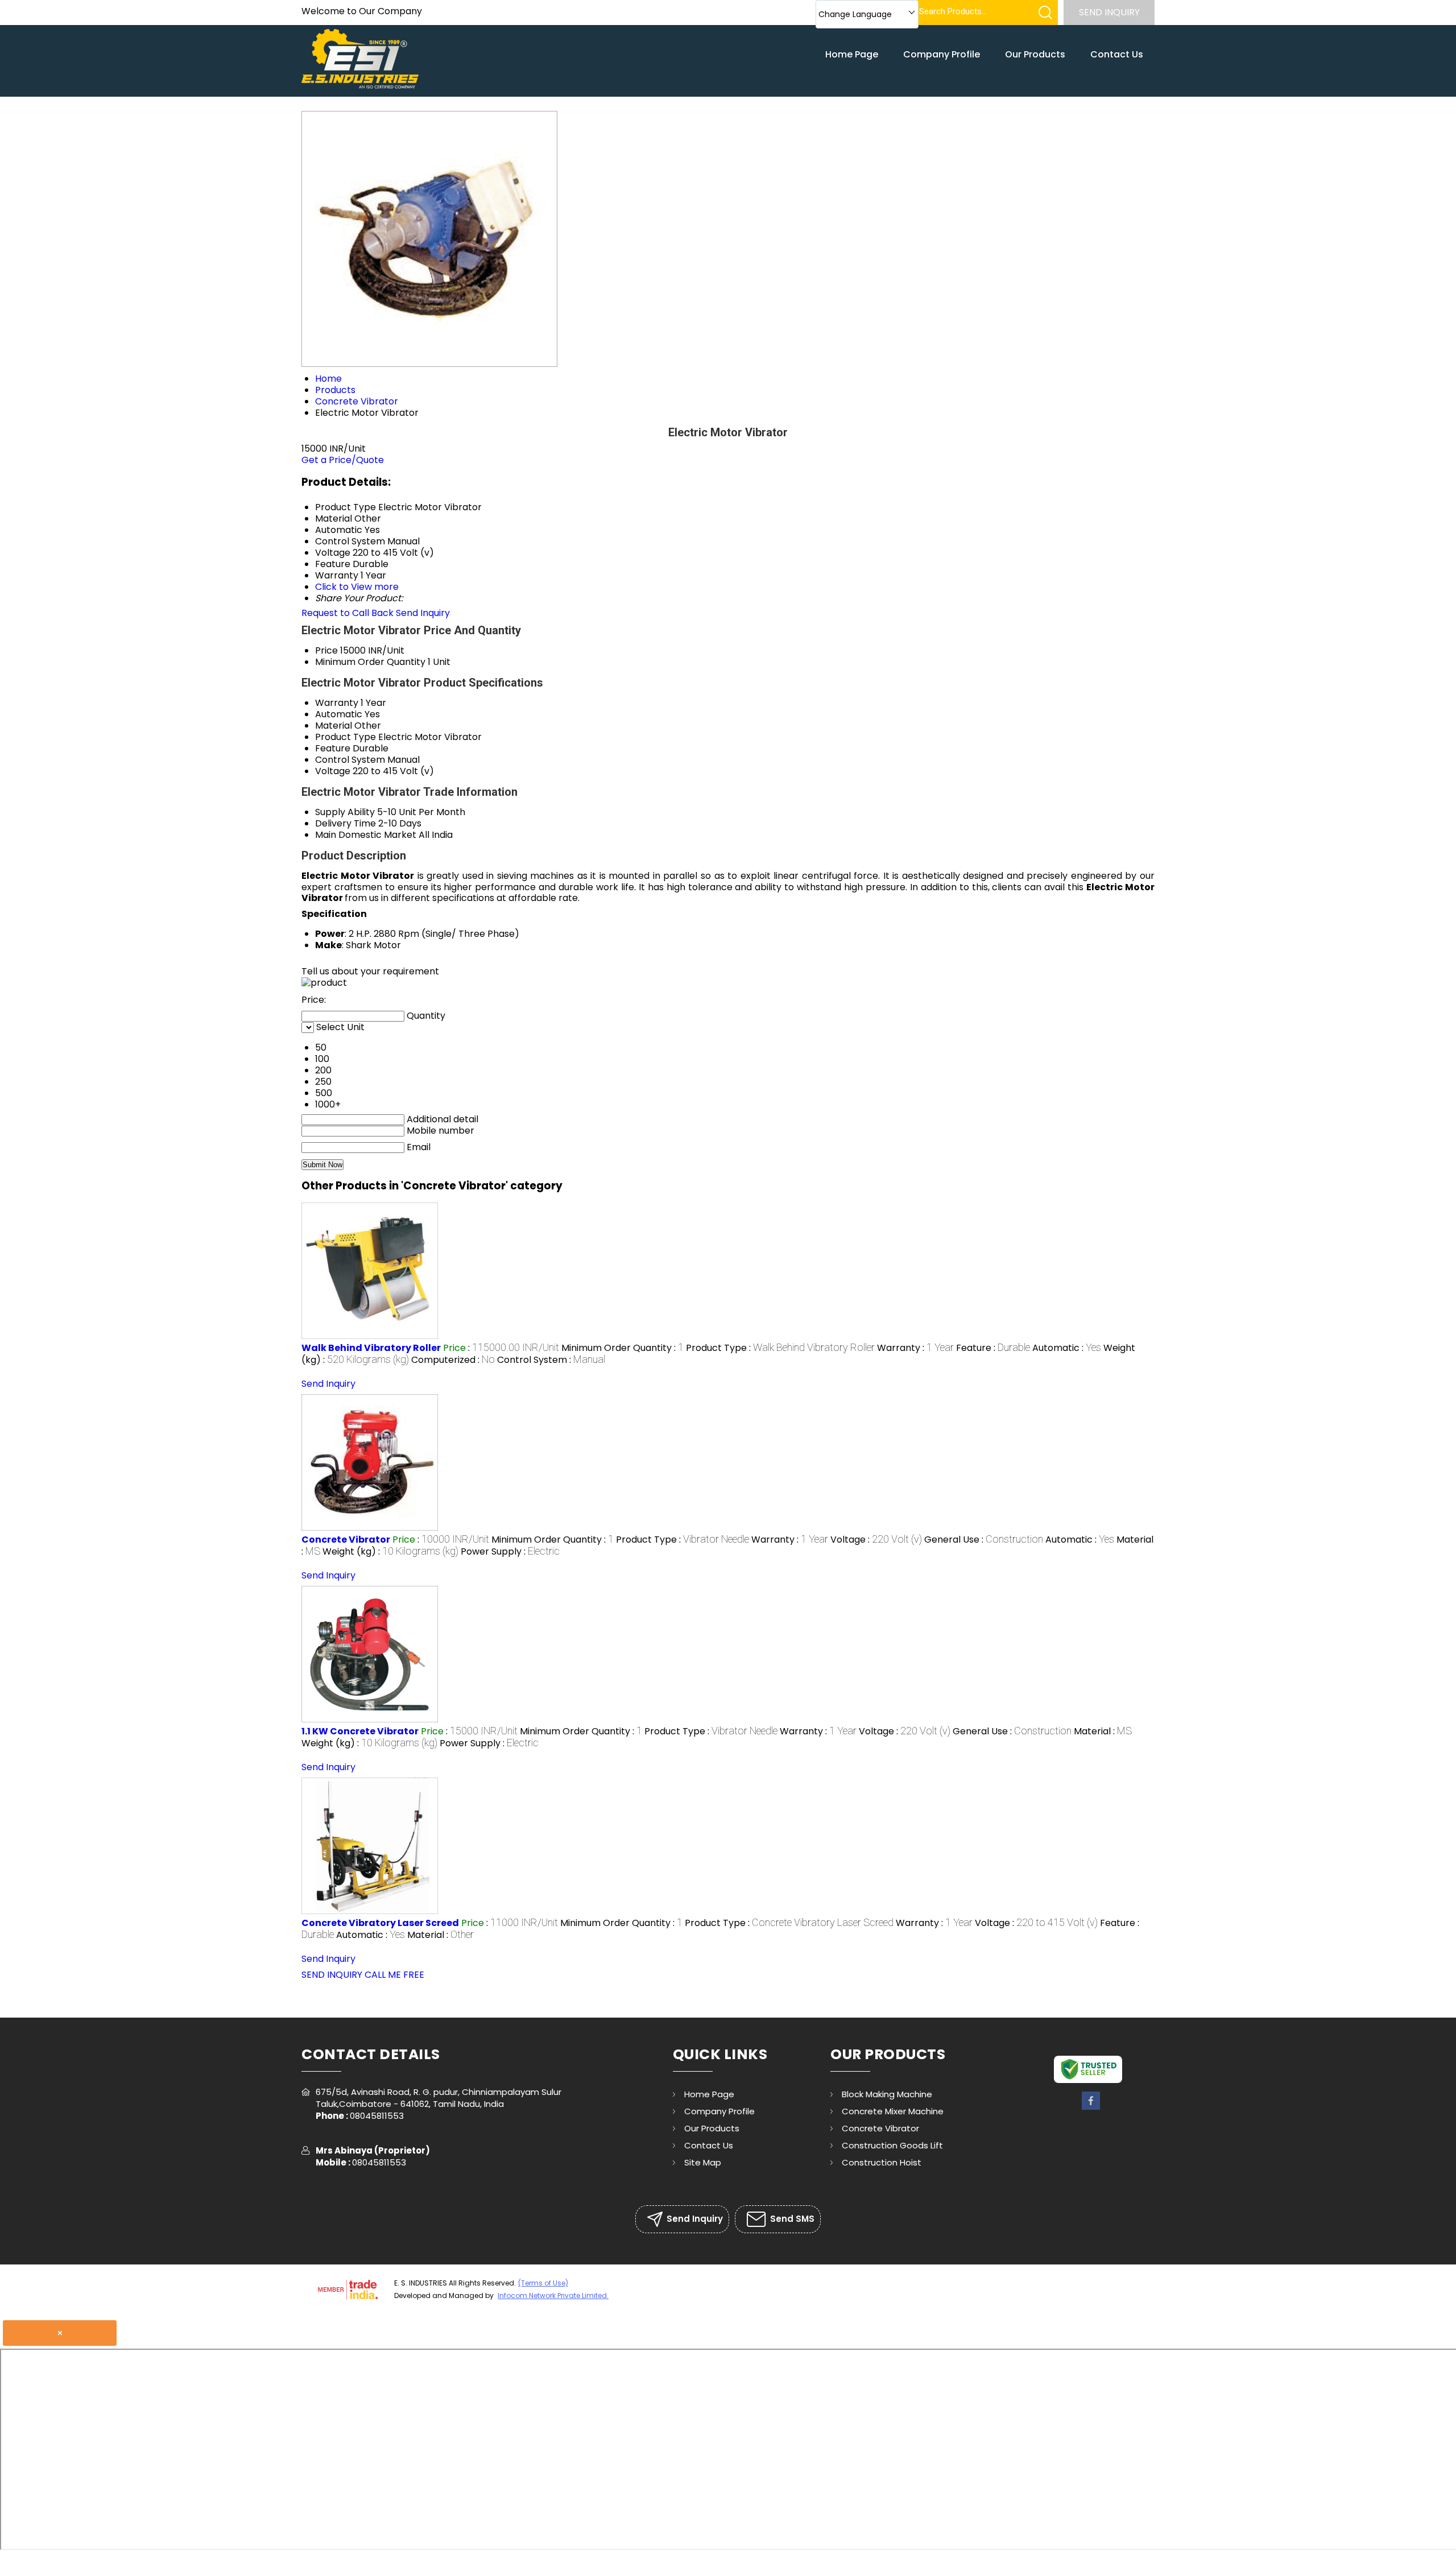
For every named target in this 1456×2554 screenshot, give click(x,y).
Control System (350, 760)
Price (326, 650)
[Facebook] (1091, 2108)
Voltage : (876, 1540)
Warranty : (915, 1348)
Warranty (337, 703)
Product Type (346, 737)
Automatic (339, 714)
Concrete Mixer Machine (893, 2111)
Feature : (993, 1348)
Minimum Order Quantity (370, 662)
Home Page (852, 54)
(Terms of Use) (543, 2283)
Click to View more (357, 587)
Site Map (703, 2162)
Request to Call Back (348, 613)
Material (334, 726)
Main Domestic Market (366, 835)
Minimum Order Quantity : (622, 1348)
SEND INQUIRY (332, 1975)
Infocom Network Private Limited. (553, 2295)
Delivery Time (346, 823)
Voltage (333, 771)
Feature (333, 748)
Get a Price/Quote (343, 460)
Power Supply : (510, 1551)
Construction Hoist (882, 2162)
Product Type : (780, 1348)
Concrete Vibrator (346, 1540)
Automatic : (1067, 1348)
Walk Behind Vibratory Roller (371, 1348)
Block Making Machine (887, 2094)
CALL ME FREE (394, 1975)
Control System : (551, 1360)
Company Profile (942, 54)
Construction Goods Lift (892, 2145)
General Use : (984, 1540)
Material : (1103, 1731)
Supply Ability (345, 812)
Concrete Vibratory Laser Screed (380, 1923)
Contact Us (1117, 54)
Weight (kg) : (390, 1551)
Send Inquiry (1109, 12)
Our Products (1035, 54)
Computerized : (453, 1360)
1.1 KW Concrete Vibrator (360, 1731)
